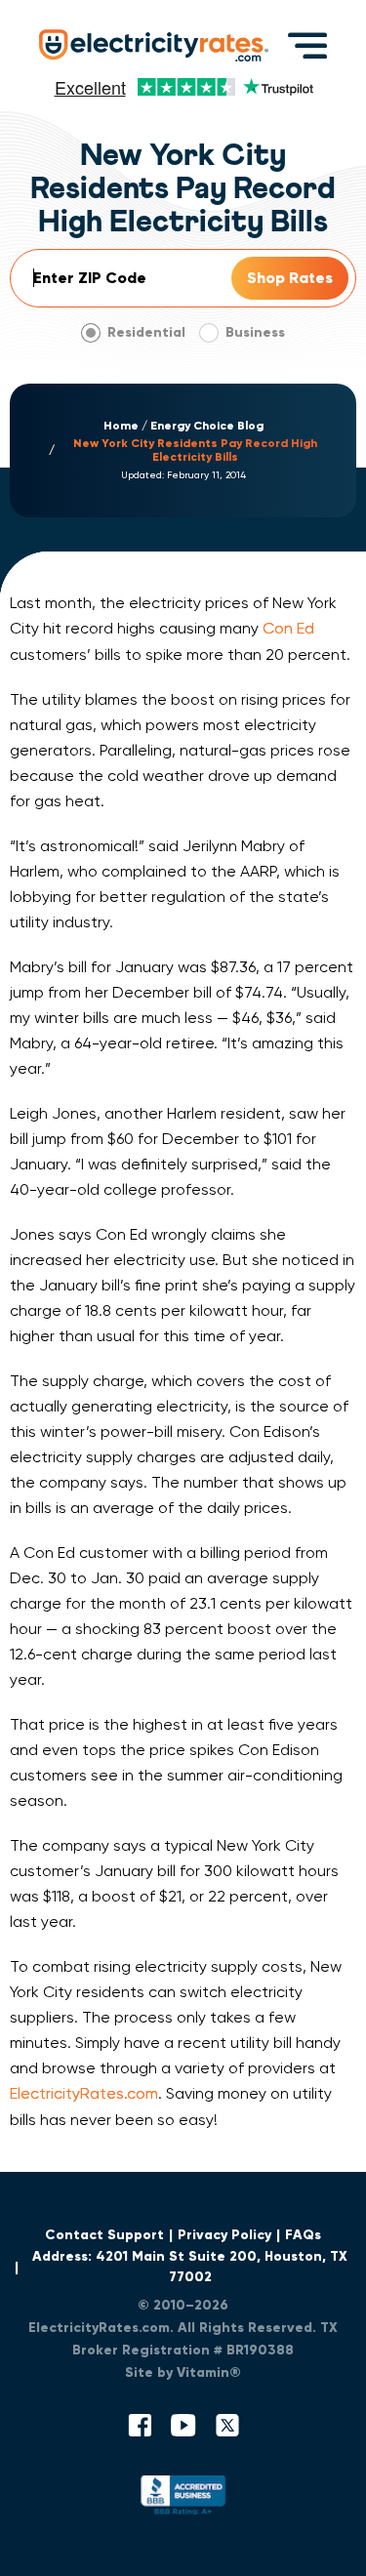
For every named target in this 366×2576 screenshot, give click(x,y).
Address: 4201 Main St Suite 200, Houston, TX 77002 (190, 2267)
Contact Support (104, 2235)
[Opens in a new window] (183, 2499)
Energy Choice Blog (207, 426)
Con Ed (288, 628)
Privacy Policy (224, 2235)
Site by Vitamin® (183, 2372)
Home (121, 426)
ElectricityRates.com (84, 2093)
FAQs (303, 2235)
